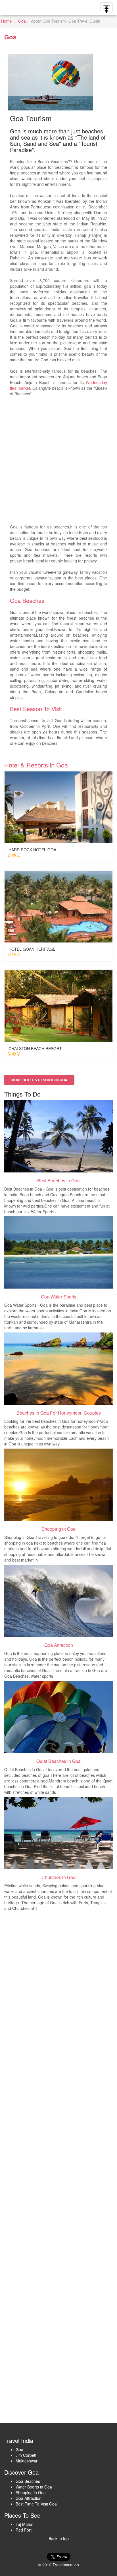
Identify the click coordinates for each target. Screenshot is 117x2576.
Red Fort (24, 2530)
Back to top (59, 2538)
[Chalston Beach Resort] (58, 1006)
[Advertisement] (58, 463)
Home (7, 21)
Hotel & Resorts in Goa (36, 765)
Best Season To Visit (36, 709)
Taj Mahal (24, 2524)
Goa (22, 21)
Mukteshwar (27, 2461)
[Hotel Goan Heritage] (58, 907)
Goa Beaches (27, 601)
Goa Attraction (29, 2498)
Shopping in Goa (31, 2492)
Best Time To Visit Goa (36, 2504)
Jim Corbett (26, 2455)
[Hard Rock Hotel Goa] (58, 807)
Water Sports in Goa (34, 2487)
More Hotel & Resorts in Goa (39, 1080)
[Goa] (58, 1136)
